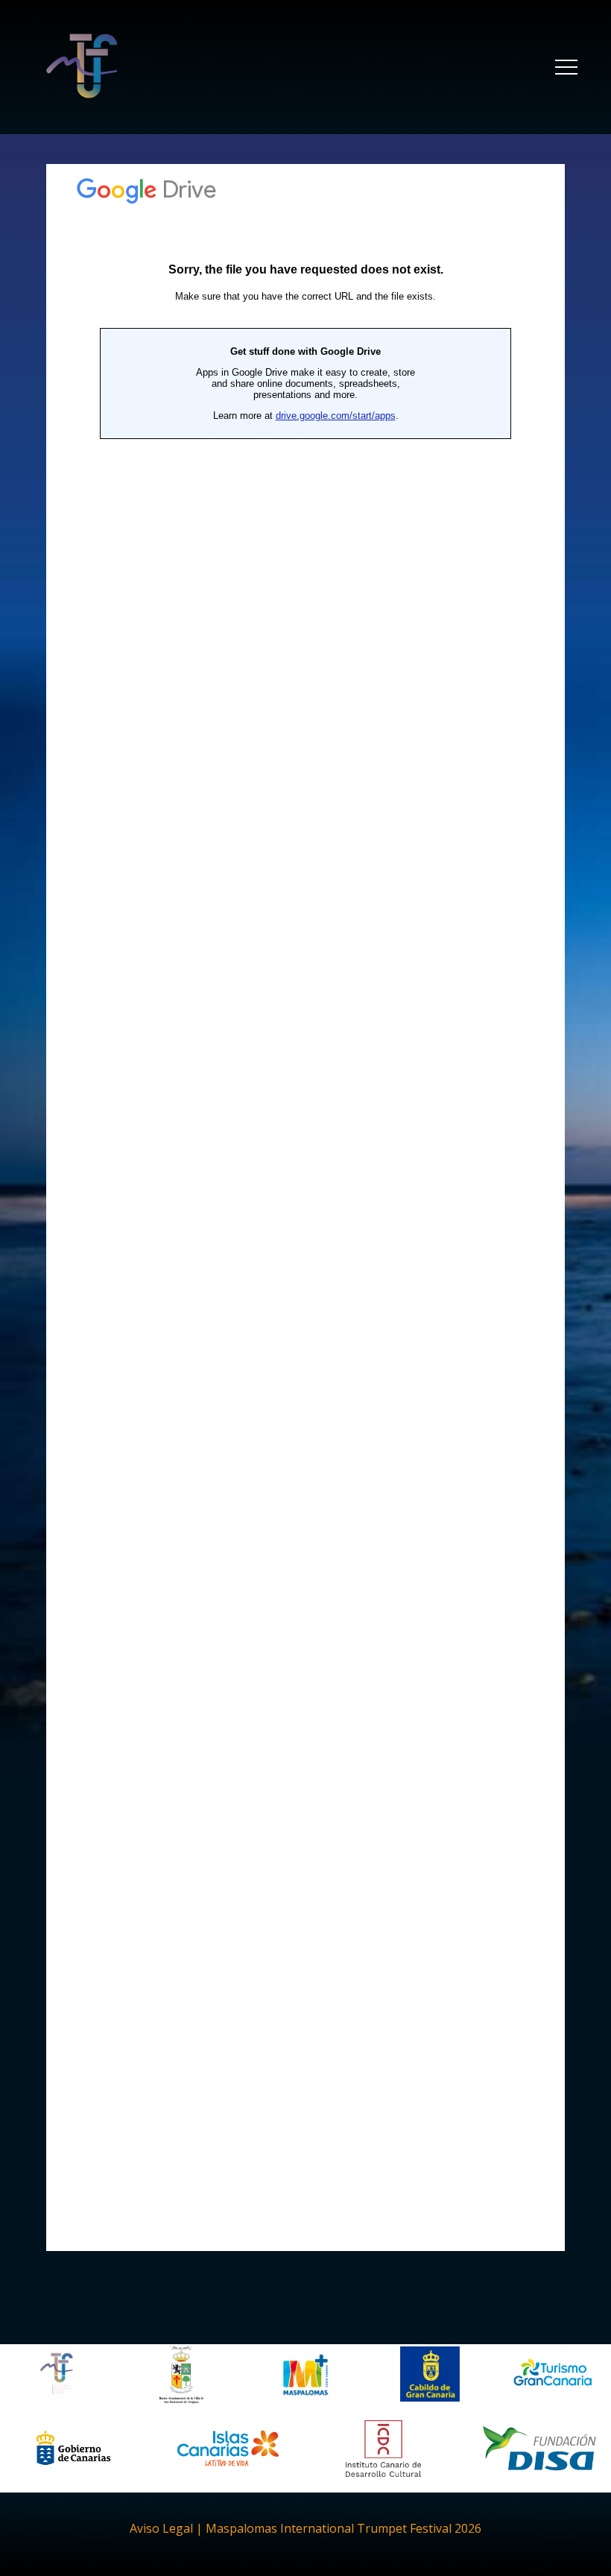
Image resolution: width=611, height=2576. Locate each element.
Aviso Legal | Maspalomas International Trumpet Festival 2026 (305, 2528)
